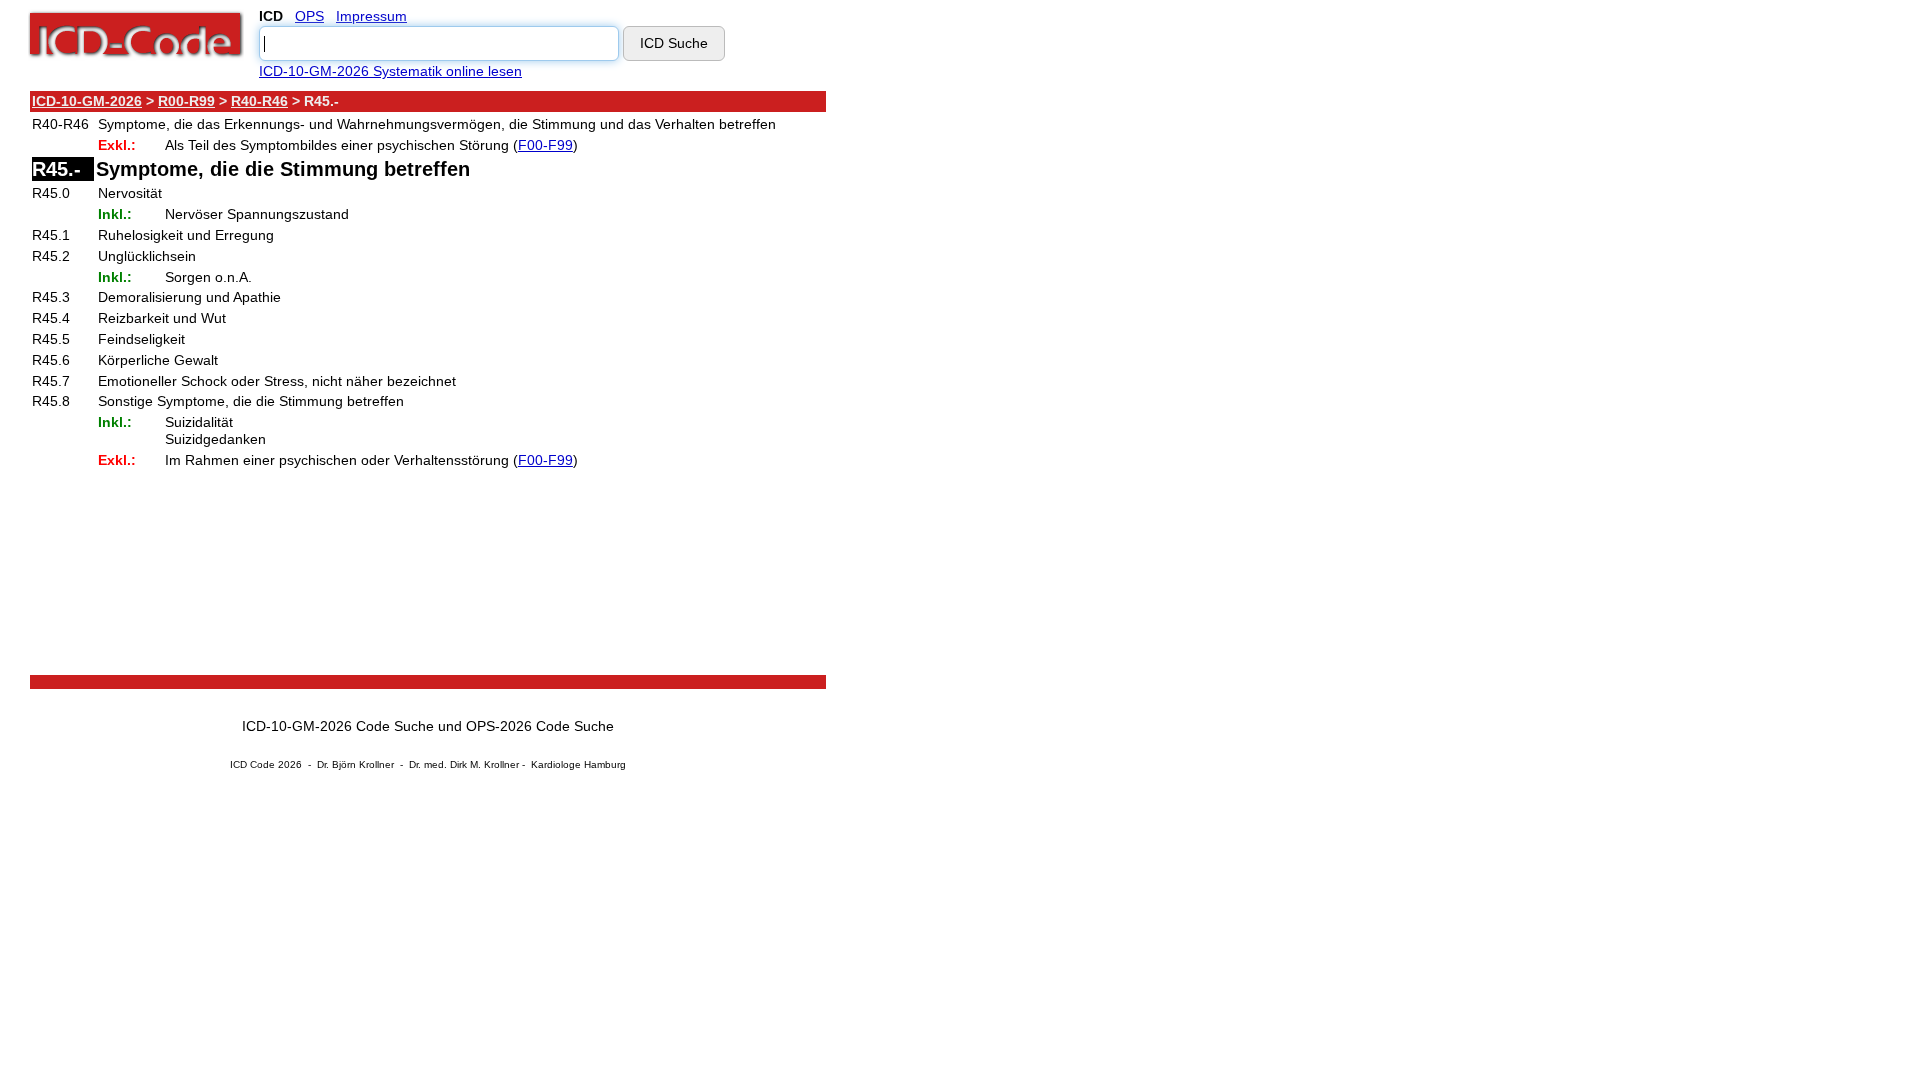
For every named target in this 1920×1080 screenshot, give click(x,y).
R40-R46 (259, 101)
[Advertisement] (1005, 389)
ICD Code (252, 764)
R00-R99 (186, 101)
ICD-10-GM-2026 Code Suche (338, 726)
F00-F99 (545, 145)
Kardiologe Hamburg (578, 764)
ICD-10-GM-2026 (87, 101)
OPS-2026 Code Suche (540, 726)
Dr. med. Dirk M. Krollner (464, 764)
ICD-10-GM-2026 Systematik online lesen (390, 71)
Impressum (371, 16)
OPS (309, 16)
